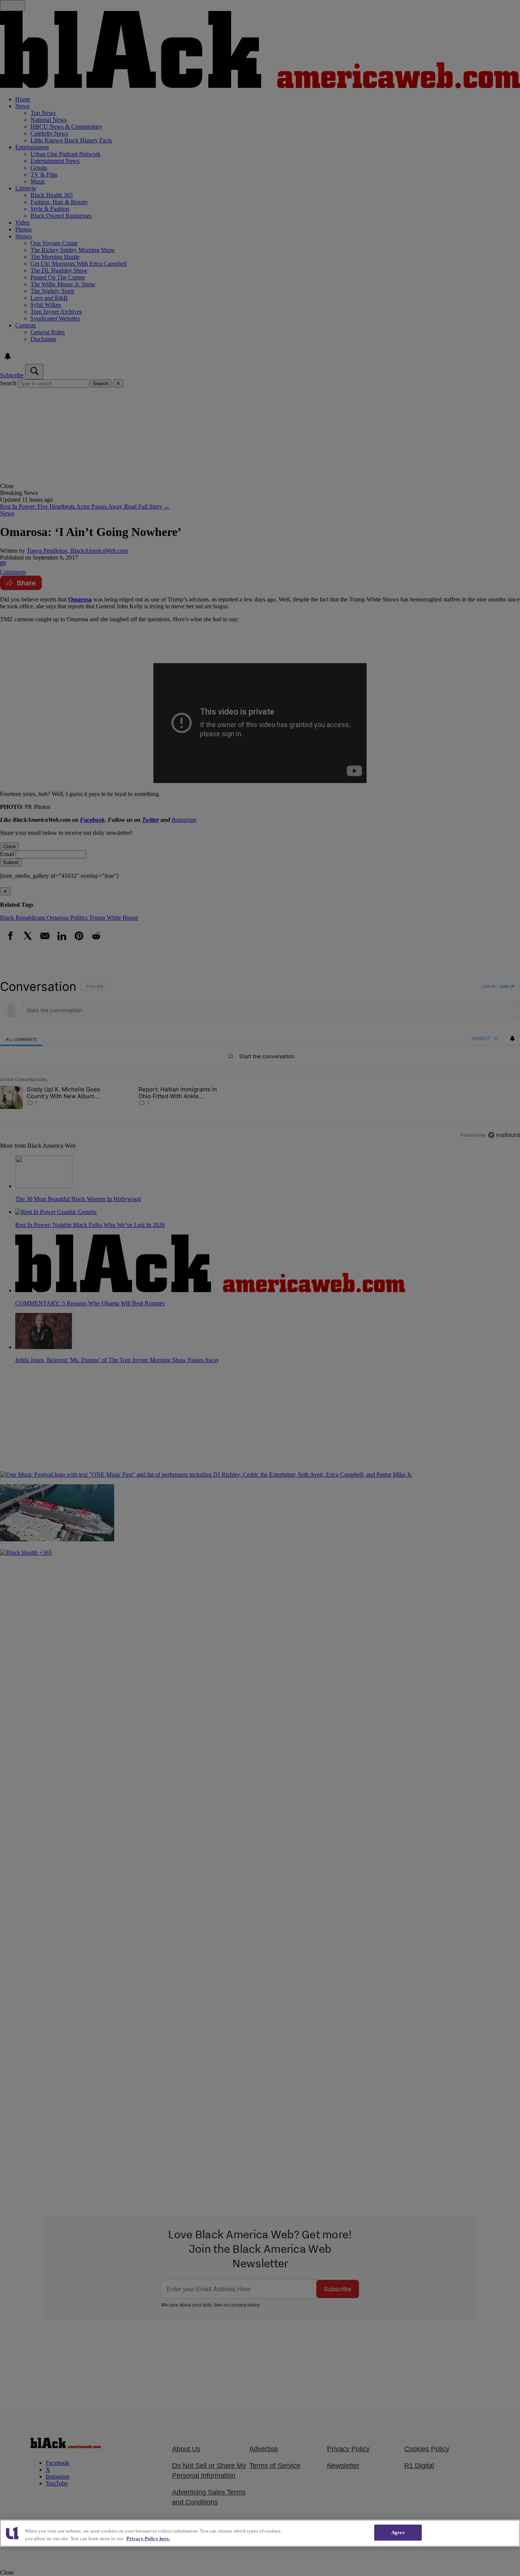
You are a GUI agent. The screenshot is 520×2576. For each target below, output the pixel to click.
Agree (398, 2532)
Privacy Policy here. (148, 2539)
